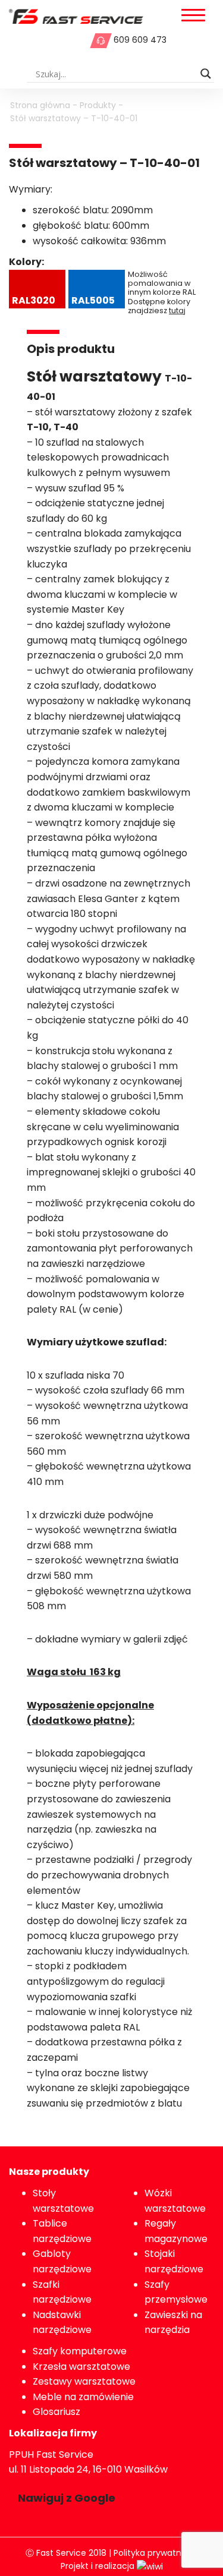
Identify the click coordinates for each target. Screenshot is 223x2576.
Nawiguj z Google (67, 2498)
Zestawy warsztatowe (84, 2381)
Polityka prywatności (156, 2553)
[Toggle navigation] (193, 16)
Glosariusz (56, 2412)
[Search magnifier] (206, 74)
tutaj (177, 310)
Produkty (98, 105)
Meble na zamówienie (83, 2397)
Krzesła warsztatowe (81, 2367)
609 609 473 (140, 40)
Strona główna (40, 105)
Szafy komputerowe (80, 2351)
